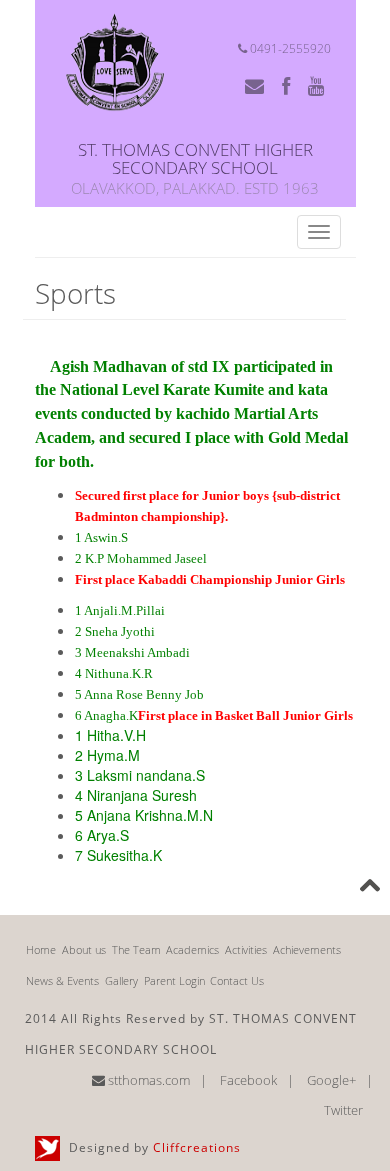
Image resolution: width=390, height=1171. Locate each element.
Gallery (121, 980)
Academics (192, 949)
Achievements (307, 949)
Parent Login (174, 980)
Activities (246, 949)
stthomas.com (147, 1080)
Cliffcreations (197, 1147)
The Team (136, 949)
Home (41, 949)
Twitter (343, 1110)
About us (84, 949)
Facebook (248, 1080)
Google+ (331, 1080)
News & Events (62, 980)
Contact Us (237, 980)
